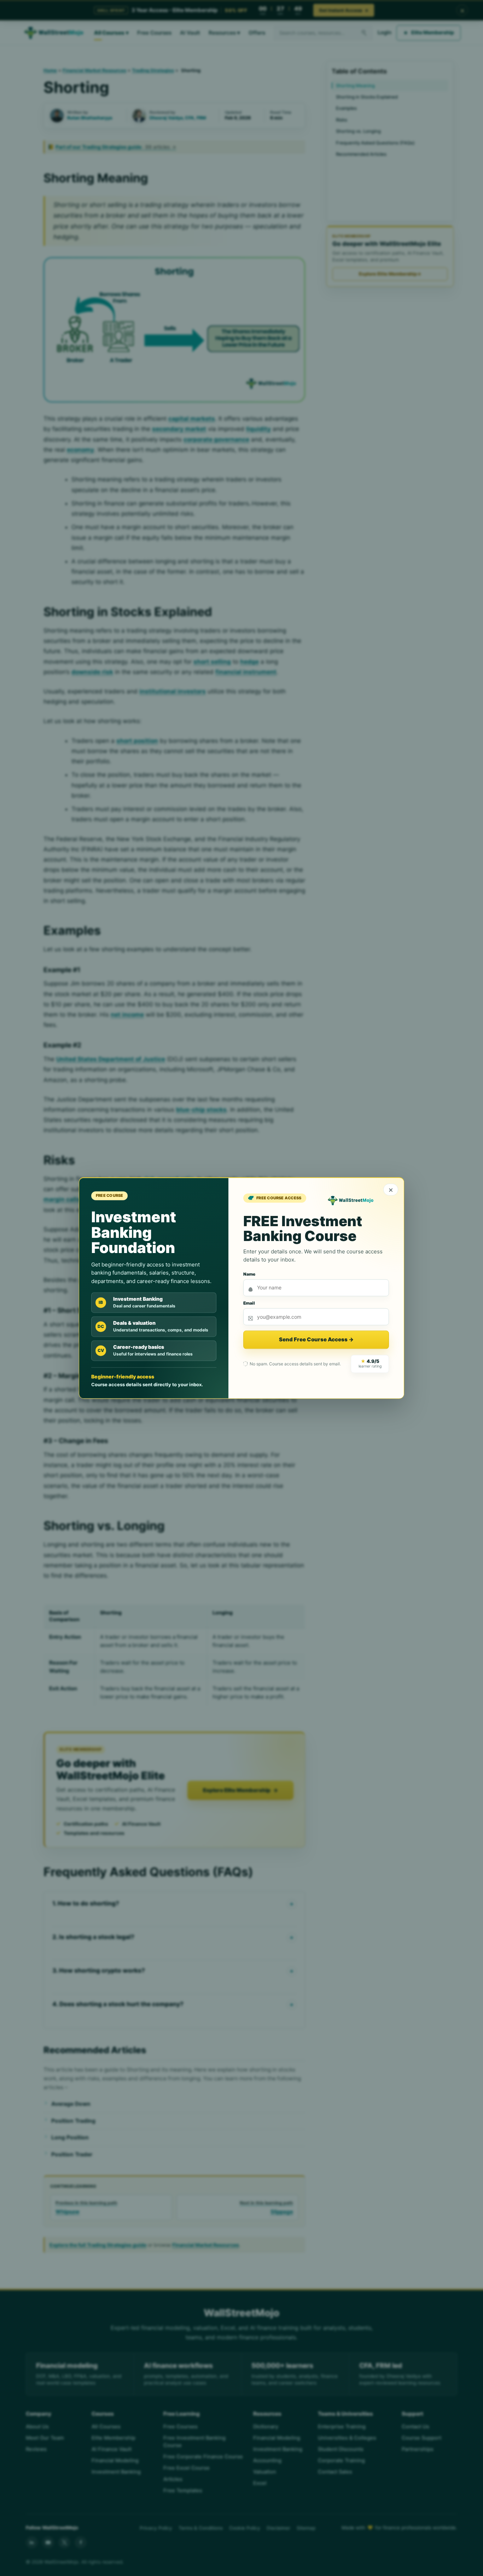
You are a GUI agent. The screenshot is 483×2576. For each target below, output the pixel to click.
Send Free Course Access (316, 1340)
